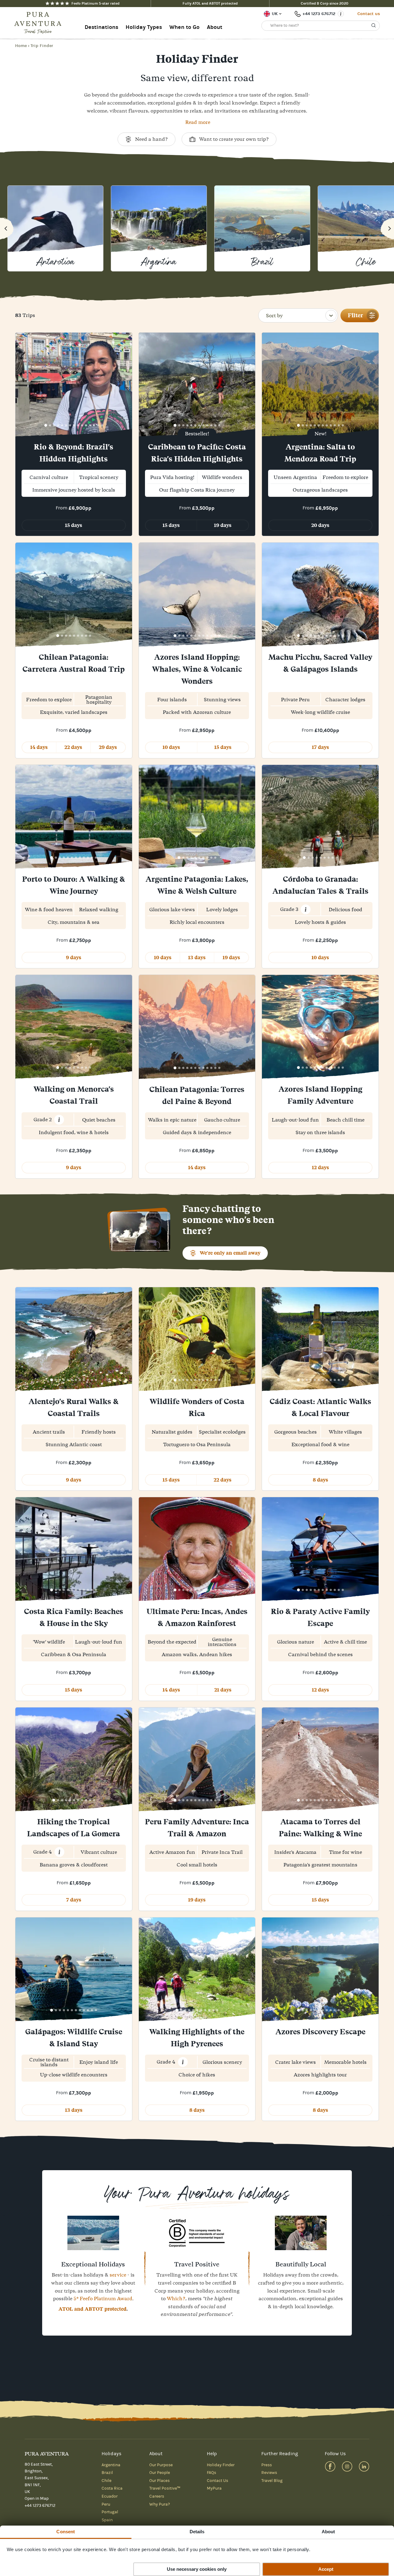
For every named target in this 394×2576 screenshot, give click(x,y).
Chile (107, 2481)
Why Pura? (160, 2504)
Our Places (159, 2481)
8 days (320, 1480)
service (118, 2275)
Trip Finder (42, 46)
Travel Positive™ (165, 2488)
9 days (74, 958)
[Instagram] (347, 2466)
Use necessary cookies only (197, 2569)
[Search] (374, 26)
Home (21, 46)
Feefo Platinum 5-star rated (95, 3)
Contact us (369, 14)
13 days (197, 958)
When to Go (184, 27)
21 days (223, 1690)
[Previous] (7, 228)
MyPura (214, 2488)
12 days (320, 1167)
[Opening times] (341, 14)
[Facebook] (330, 2466)
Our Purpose (161, 2465)
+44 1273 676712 (319, 14)
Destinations (101, 27)
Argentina (111, 2465)
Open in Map (37, 2499)
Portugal (110, 2512)
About (215, 27)
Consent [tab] (66, 2532)
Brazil (107, 2473)
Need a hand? (151, 139)
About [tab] (328, 2532)
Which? (176, 2298)
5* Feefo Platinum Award (103, 2298)
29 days (108, 747)
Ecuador (110, 2496)
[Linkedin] (364, 2466)
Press (267, 2465)
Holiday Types (144, 27)
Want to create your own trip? (234, 139)
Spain (107, 2520)
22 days (73, 747)
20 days (320, 525)
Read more (198, 122)
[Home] (40, 23)
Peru (106, 2504)
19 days (223, 525)
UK (275, 14)
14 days (39, 747)
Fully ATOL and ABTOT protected (210, 3)
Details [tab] (197, 2532)
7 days (74, 1900)
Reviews (269, 2473)
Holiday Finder (221, 2465)
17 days (320, 747)
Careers (157, 2496)
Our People (160, 2473)
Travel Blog (272, 2481)
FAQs (211, 2473)
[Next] (387, 228)
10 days (171, 747)
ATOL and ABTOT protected (92, 2309)
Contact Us (217, 2481)
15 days (74, 525)
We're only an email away (230, 1253)
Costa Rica (112, 2488)
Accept (326, 2569)
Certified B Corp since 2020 (325, 3)
